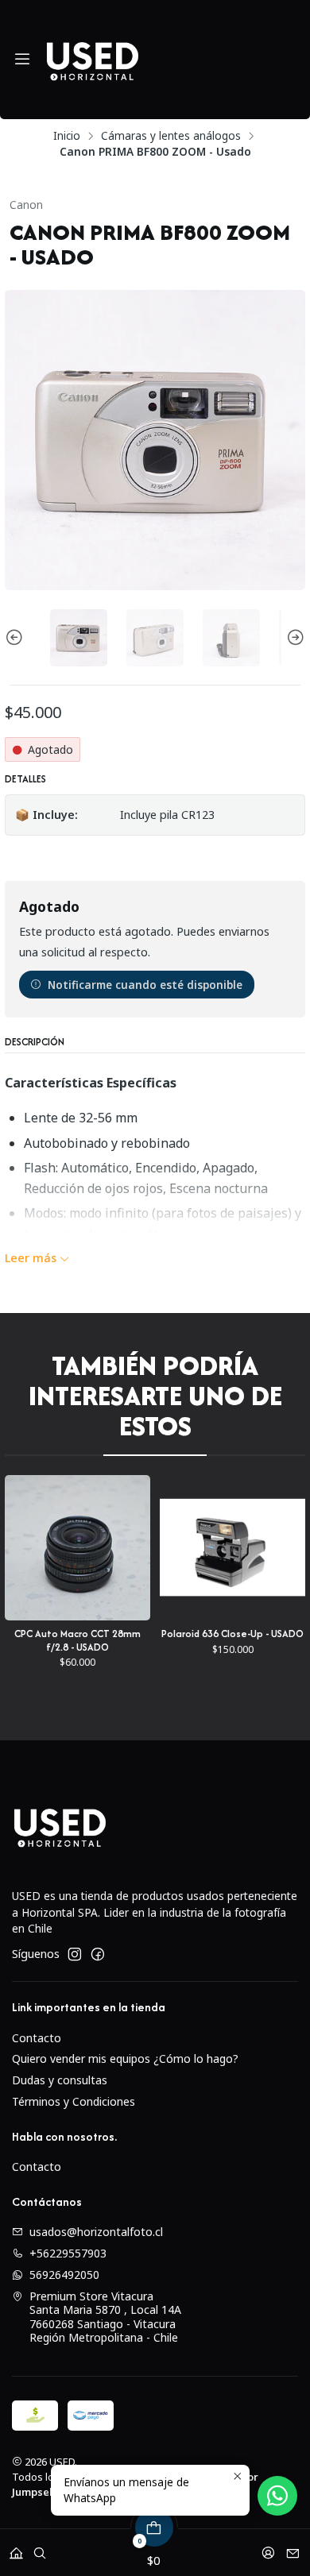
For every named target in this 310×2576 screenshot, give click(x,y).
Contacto (37, 2038)
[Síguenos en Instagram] (75, 1954)
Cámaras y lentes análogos (171, 136)
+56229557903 (68, 2253)
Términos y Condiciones (74, 2101)
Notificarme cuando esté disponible (145, 985)
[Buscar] (40, 2548)
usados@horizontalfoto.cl (96, 2232)
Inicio (67, 136)
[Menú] (22, 60)
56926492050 (64, 2275)
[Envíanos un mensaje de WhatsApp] (277, 2496)
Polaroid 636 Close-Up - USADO (139, 1634)
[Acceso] (268, 2548)
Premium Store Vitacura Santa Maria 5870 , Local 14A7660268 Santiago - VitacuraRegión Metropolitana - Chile (105, 2317)
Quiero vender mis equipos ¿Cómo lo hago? (125, 2058)
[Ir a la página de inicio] (92, 60)
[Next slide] (293, 638)
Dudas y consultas (60, 2080)
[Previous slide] (17, 638)
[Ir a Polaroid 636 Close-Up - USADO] (139, 1548)
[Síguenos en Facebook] (98, 1954)
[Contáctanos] (293, 2548)
